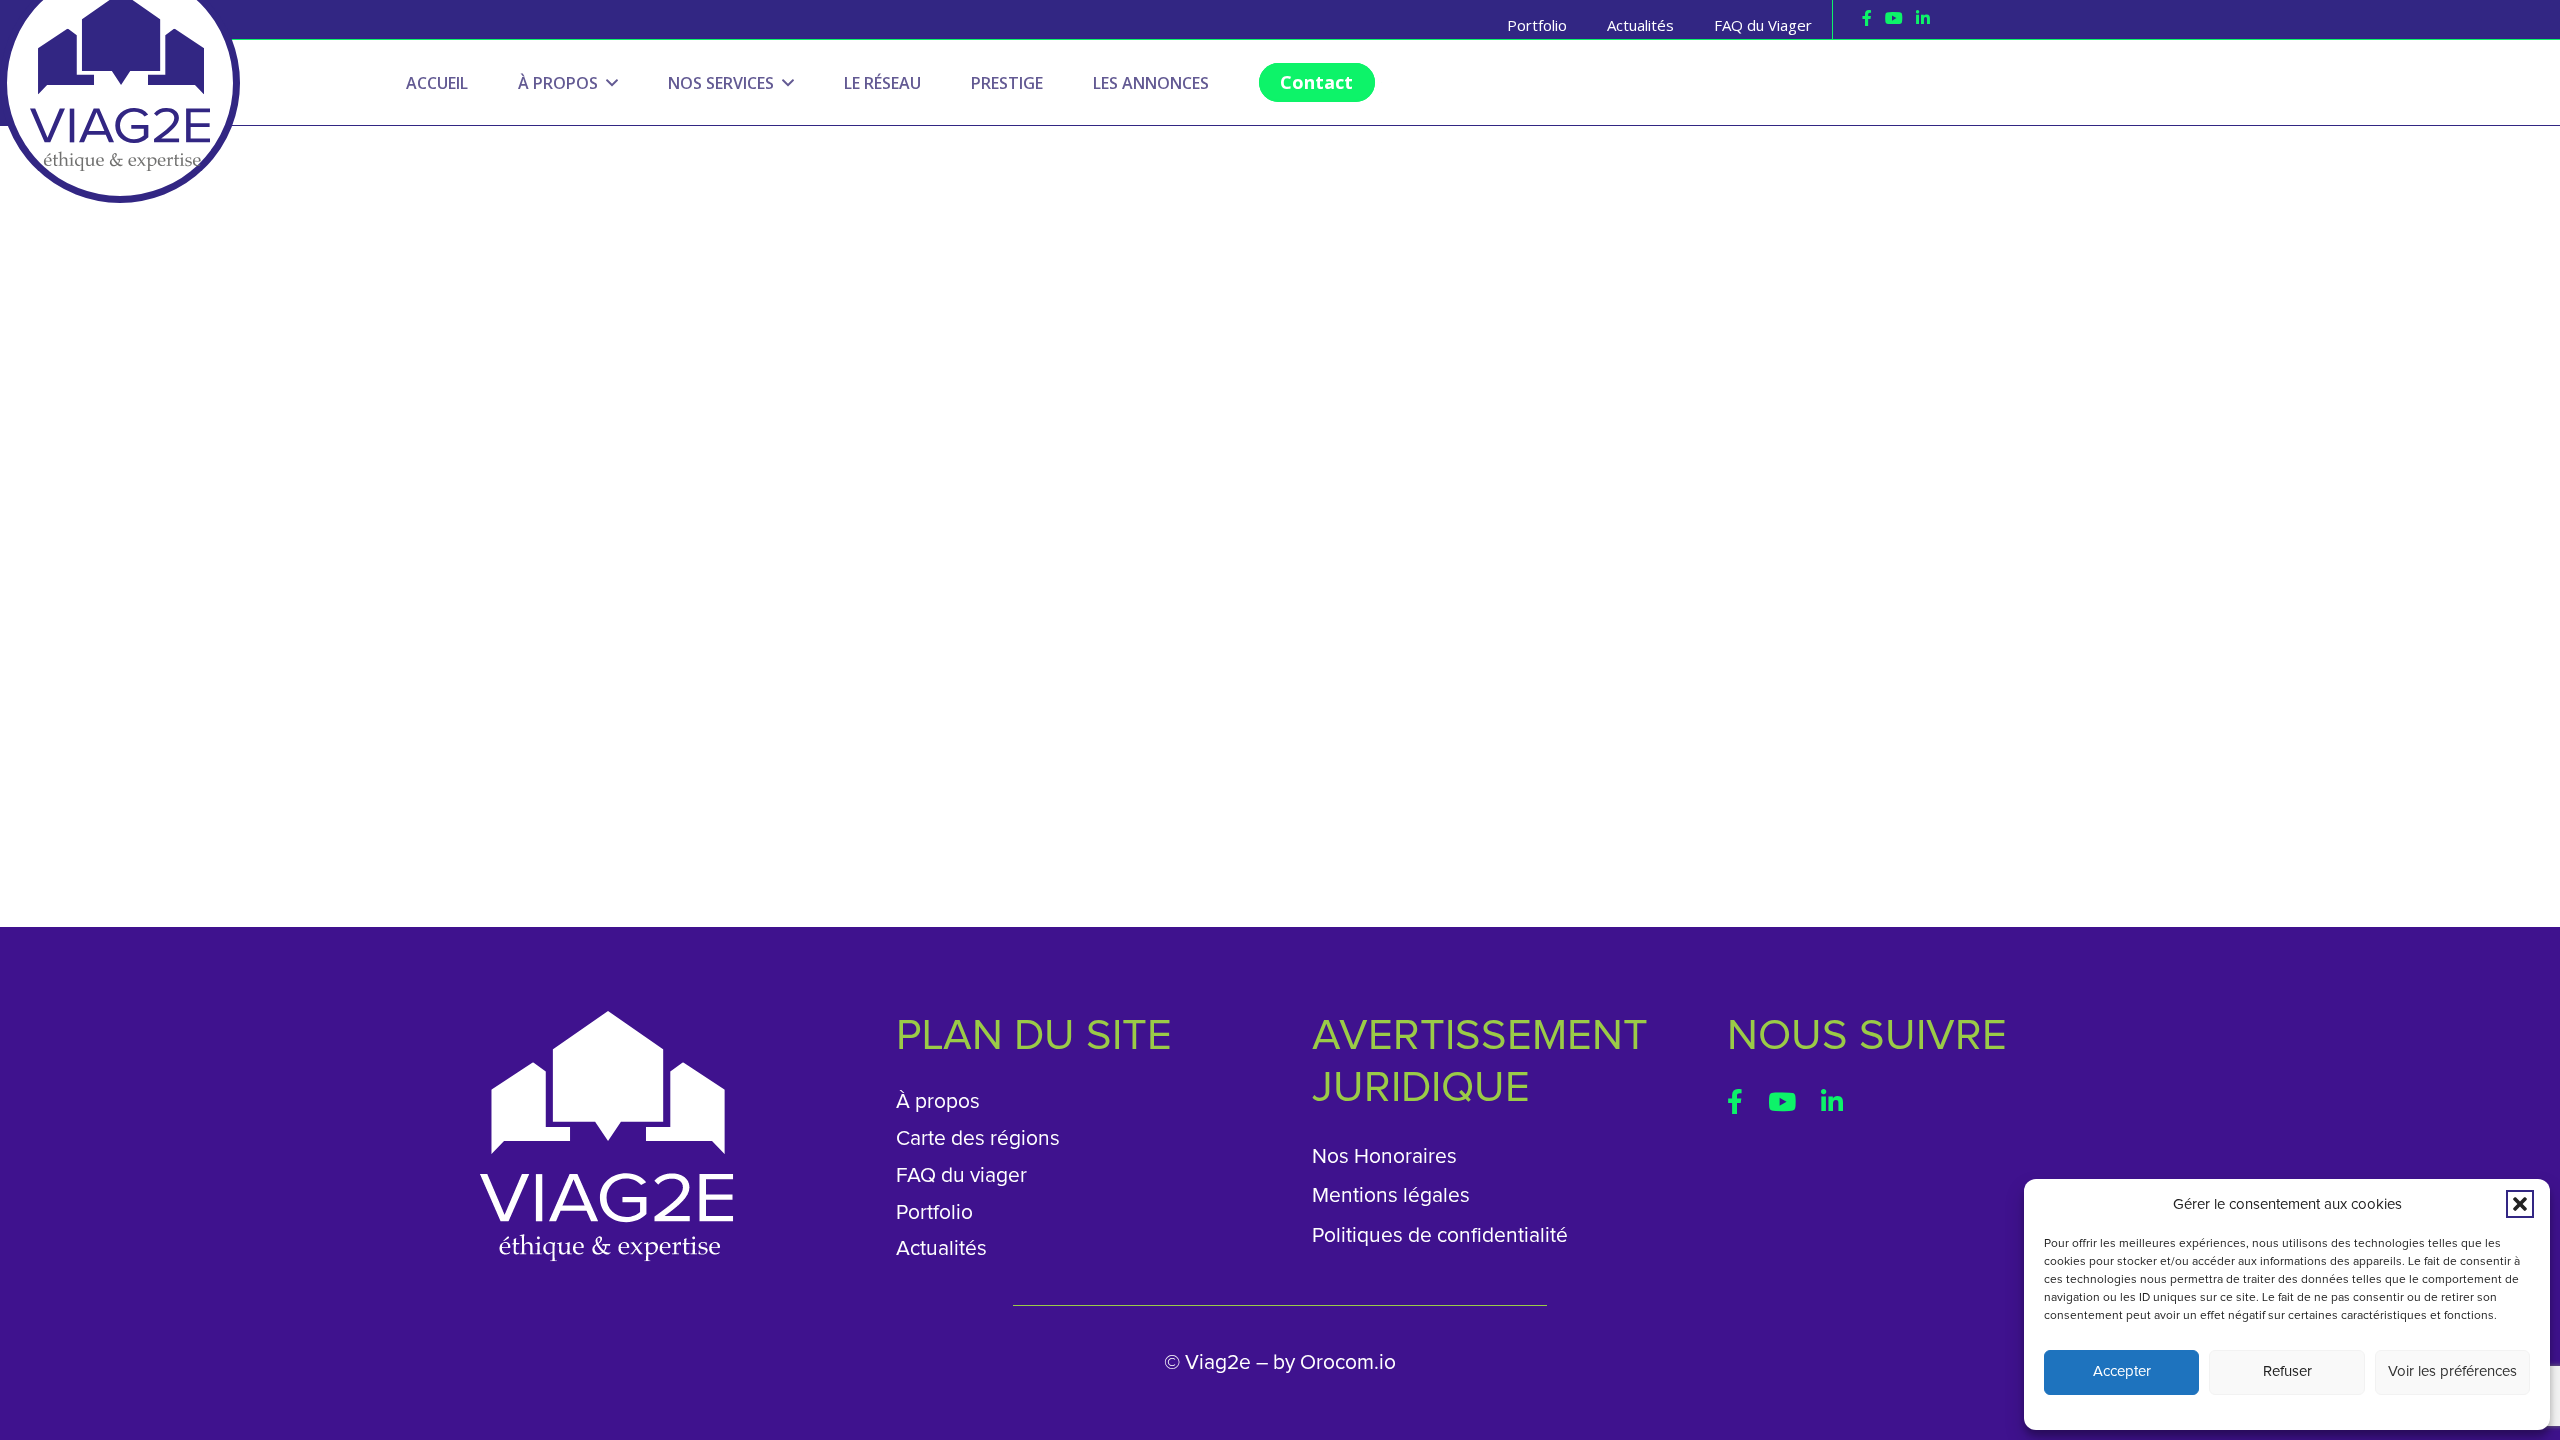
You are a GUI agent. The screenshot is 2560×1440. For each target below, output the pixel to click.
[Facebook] (1867, 18)
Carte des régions (978, 1138)
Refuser (2287, 1371)
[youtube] (1894, 18)
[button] (2520, 1204)
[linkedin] (1832, 1101)
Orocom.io (1348, 1362)
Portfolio (934, 1212)
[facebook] (1735, 1101)
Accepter (2122, 1371)
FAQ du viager (961, 1175)
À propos (938, 1101)
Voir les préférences (2452, 1371)
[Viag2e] (120, 34)
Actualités (941, 1248)
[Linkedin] (1923, 18)
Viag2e (1218, 1362)
